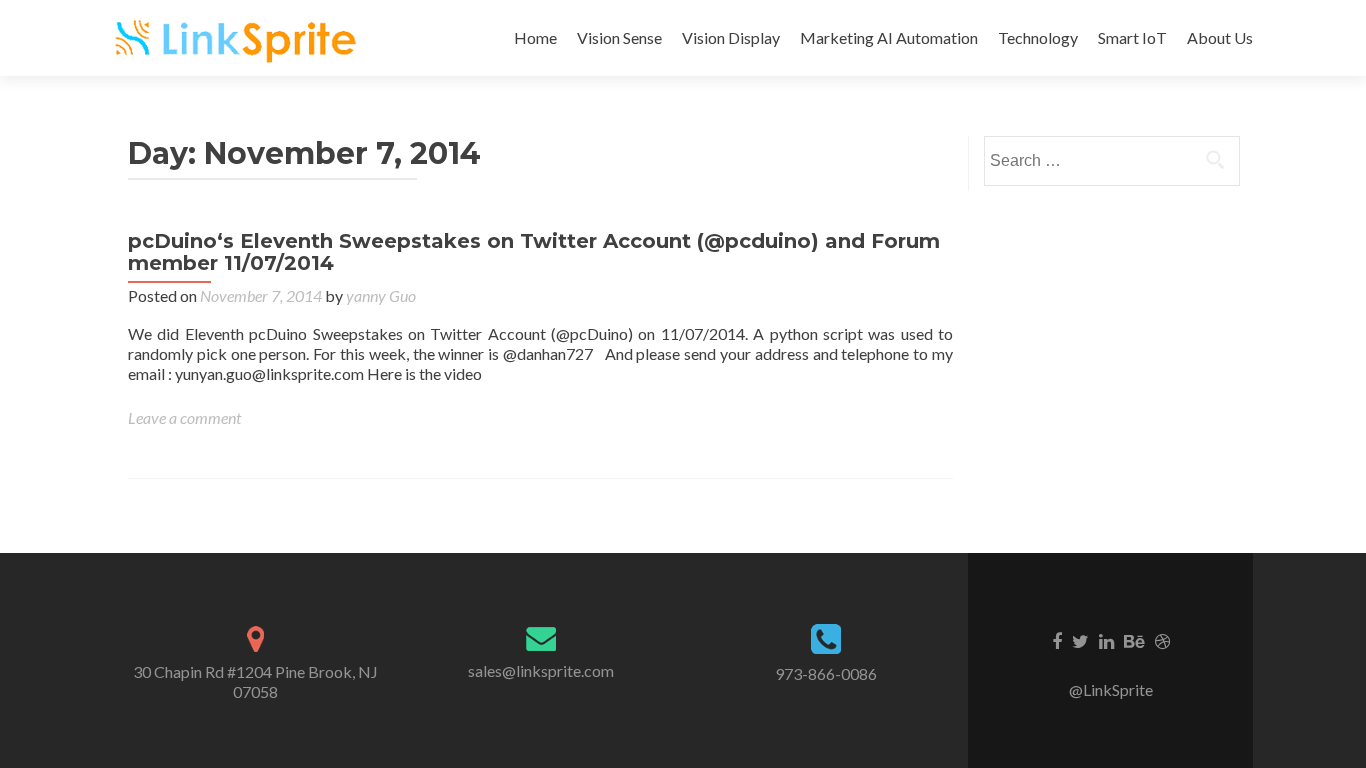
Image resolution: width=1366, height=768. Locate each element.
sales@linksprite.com (541, 670)
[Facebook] (1057, 640)
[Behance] (1134, 640)
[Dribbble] (1162, 640)
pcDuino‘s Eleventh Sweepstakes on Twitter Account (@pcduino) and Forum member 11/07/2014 (534, 252)
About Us (1220, 37)
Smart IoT (1132, 37)
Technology (1038, 37)
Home (535, 37)
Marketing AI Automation (889, 37)
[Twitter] (1080, 640)
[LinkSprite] (238, 38)
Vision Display (731, 37)
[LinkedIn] (1106, 640)
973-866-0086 (826, 673)
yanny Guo (381, 295)
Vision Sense (619, 37)
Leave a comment (184, 417)
